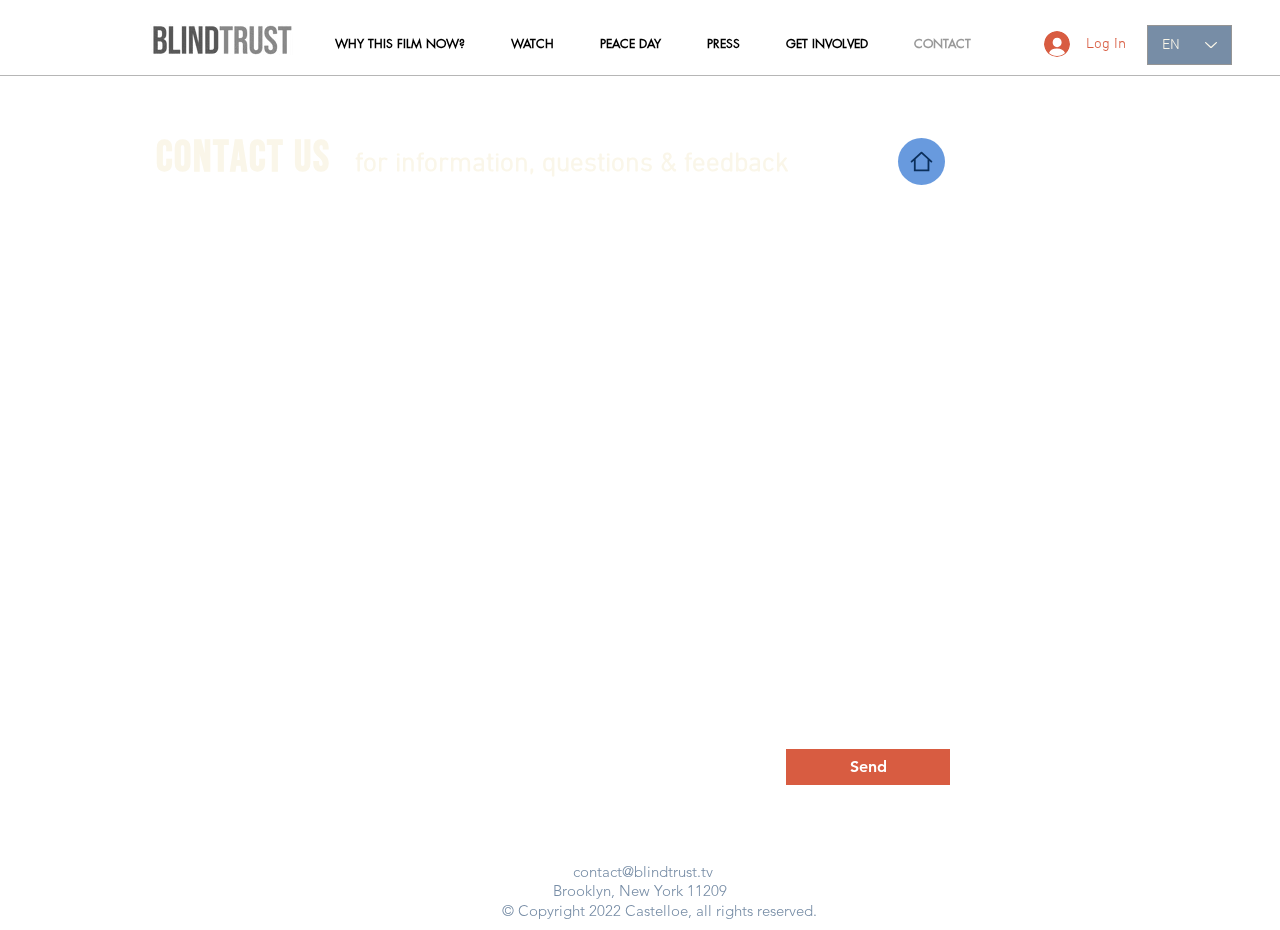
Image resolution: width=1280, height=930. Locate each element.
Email (210, 383)
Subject (640, 468)
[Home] (921, 161)
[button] (399, 44)
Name (211, 468)
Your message (237, 563)
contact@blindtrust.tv (643, 871)
